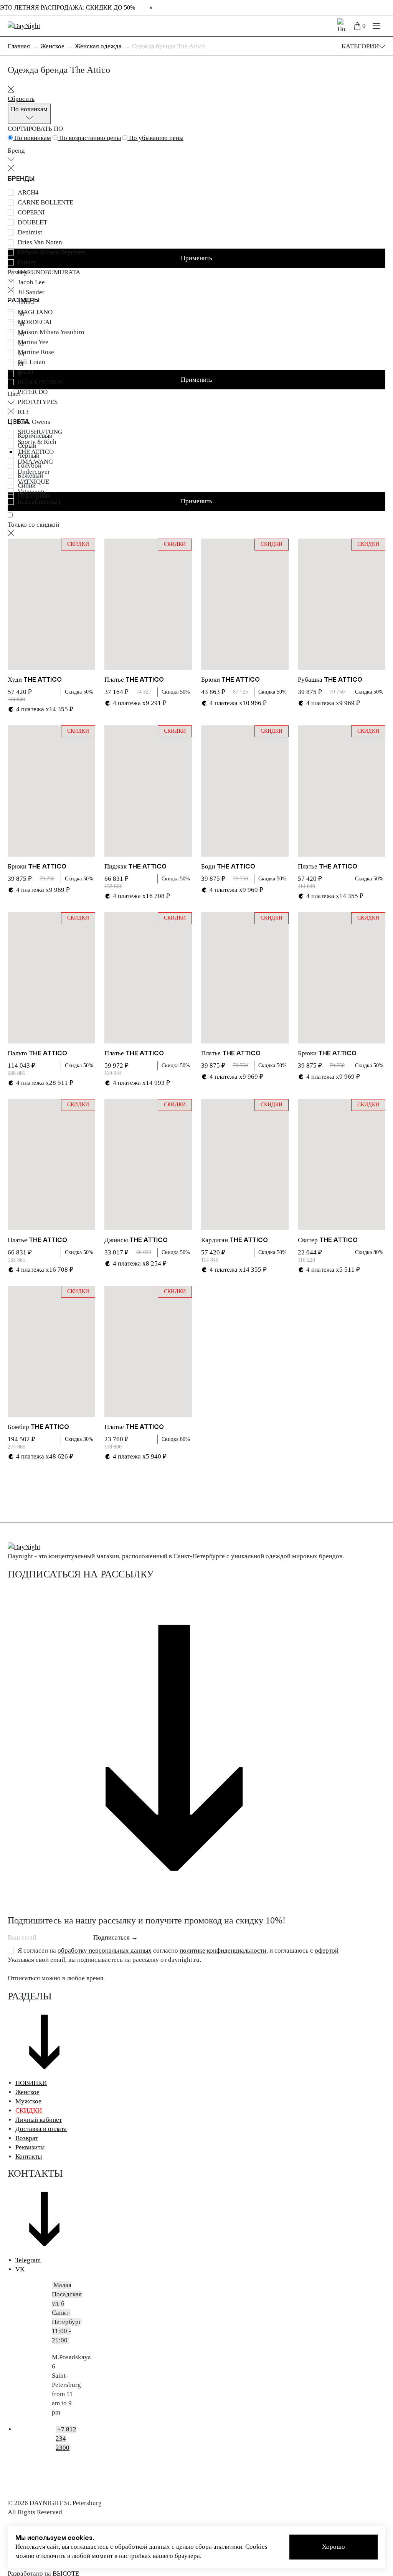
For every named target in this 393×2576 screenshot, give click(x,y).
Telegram (28, 2260)
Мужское (28, 2101)
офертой (327, 1951)
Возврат (27, 2138)
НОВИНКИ (31, 2083)
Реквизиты (30, 2147)
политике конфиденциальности (223, 1951)
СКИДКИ (29, 2110)
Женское (27, 2092)
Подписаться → (116, 1937)
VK (20, 2269)
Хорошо (334, 2547)
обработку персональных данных (105, 1951)
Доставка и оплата (41, 2129)
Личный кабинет (39, 2120)
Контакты (29, 2157)
